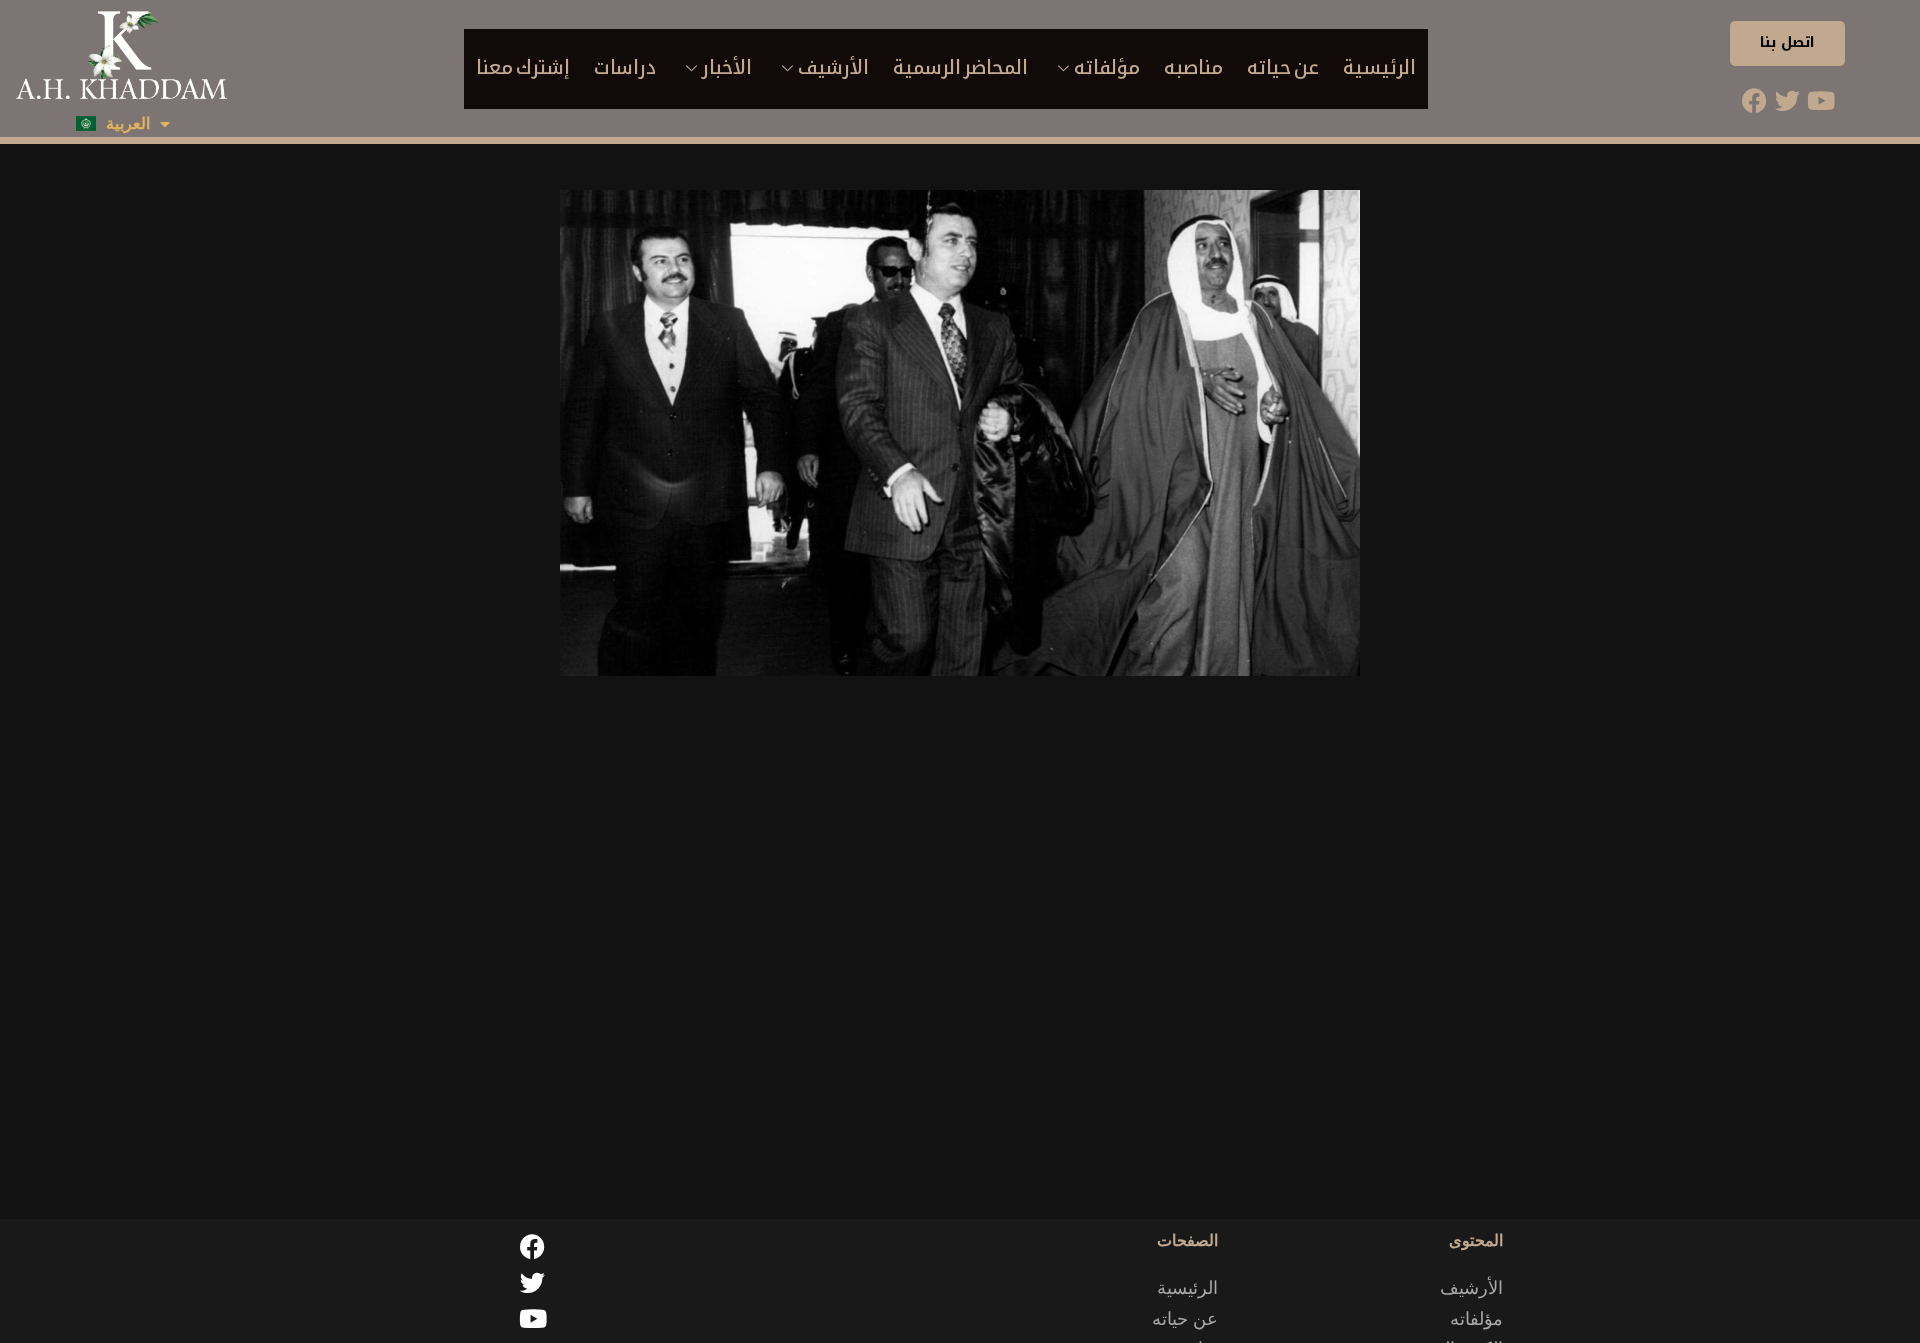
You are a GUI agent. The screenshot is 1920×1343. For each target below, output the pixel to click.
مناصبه (1193, 67)
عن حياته (1283, 67)
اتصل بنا (1787, 42)
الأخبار (727, 67)
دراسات (625, 67)
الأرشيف (833, 67)
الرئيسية (1379, 67)
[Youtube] (1821, 101)
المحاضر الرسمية (960, 67)
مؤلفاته (1107, 67)
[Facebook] (1755, 101)
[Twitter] (1788, 101)
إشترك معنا (523, 67)
